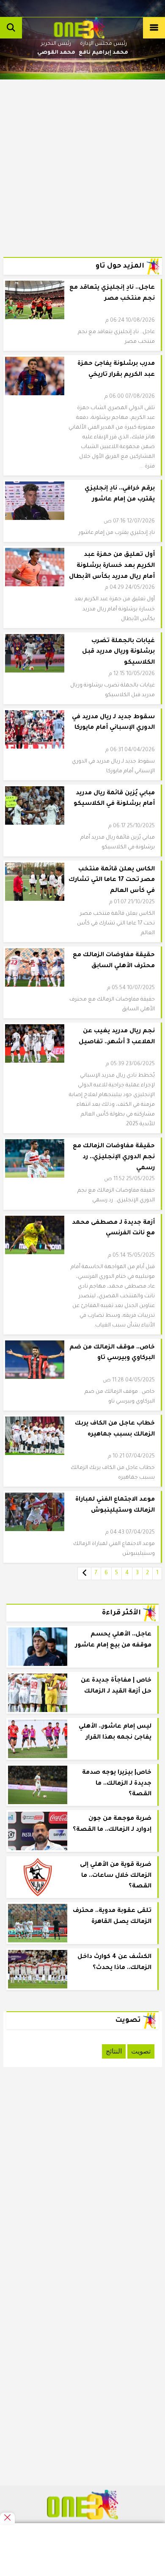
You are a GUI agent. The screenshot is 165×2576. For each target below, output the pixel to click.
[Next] (84, 1574)
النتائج (114, 2051)
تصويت (141, 2051)
